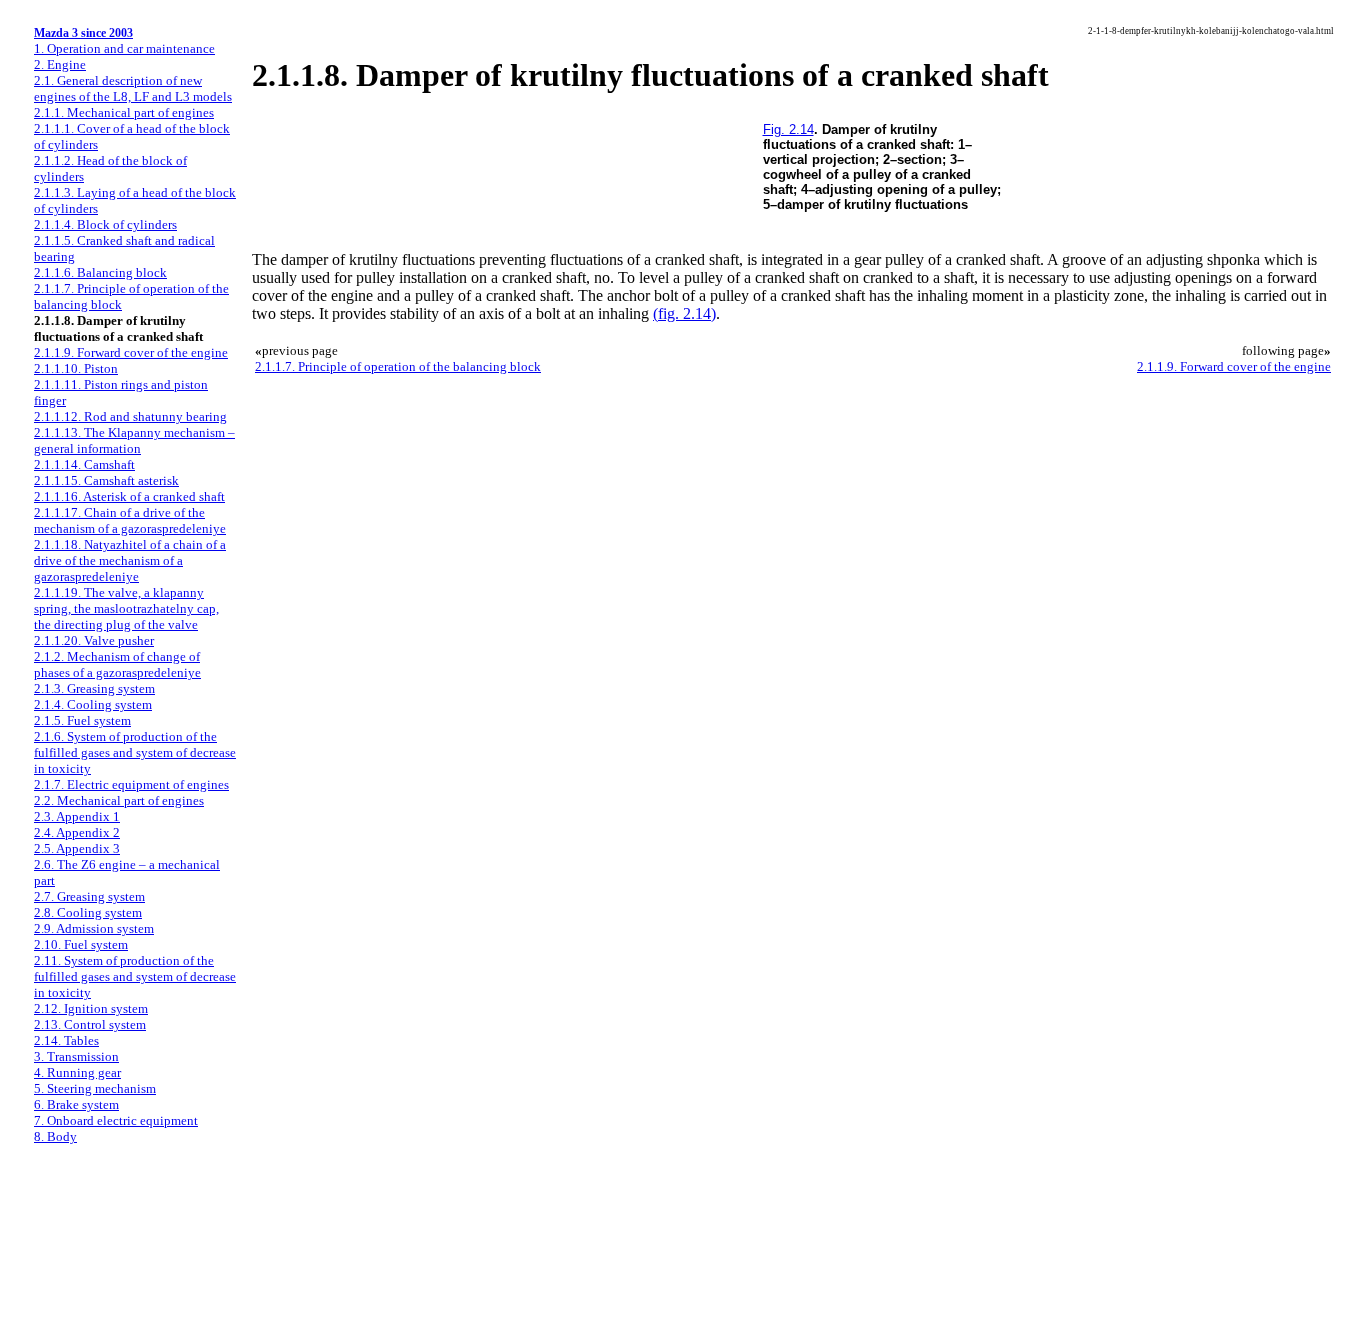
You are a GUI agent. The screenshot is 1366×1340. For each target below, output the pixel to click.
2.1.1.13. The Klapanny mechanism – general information (134, 440)
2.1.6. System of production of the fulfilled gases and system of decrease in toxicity (135, 752)
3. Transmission (76, 1056)
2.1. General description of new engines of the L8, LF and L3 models (133, 88)
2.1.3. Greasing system (94, 688)
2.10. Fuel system (81, 944)
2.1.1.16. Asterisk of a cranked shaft (129, 496)
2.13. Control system (90, 1024)
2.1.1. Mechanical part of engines (124, 112)
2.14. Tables (66, 1040)
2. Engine (60, 64)
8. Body (55, 1136)
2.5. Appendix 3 (77, 848)
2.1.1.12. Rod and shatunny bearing (130, 416)
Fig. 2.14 (788, 129)
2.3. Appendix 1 (77, 816)
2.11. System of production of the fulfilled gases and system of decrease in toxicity (135, 976)
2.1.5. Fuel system (82, 720)
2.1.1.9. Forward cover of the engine (131, 352)
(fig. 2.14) (684, 313)
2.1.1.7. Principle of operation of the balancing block (398, 366)
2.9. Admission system (94, 928)
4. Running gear (77, 1072)
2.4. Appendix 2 (77, 832)
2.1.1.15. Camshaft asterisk (106, 480)
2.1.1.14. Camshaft (84, 464)
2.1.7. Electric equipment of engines (131, 784)
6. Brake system (76, 1104)
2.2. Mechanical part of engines (119, 800)
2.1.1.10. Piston (76, 368)
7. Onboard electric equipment (116, 1120)
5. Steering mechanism (95, 1088)
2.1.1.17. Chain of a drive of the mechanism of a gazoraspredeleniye (130, 520)
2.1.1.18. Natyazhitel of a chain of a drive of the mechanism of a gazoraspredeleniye (130, 560)
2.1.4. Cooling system (93, 704)
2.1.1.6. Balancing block (100, 272)
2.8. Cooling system (88, 912)
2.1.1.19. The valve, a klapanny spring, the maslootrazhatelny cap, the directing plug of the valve (126, 608)
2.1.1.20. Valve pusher (94, 640)
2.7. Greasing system (89, 896)
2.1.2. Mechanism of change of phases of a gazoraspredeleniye (117, 664)
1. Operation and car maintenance (124, 48)
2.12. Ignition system (91, 1008)
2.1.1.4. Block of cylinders (105, 224)
